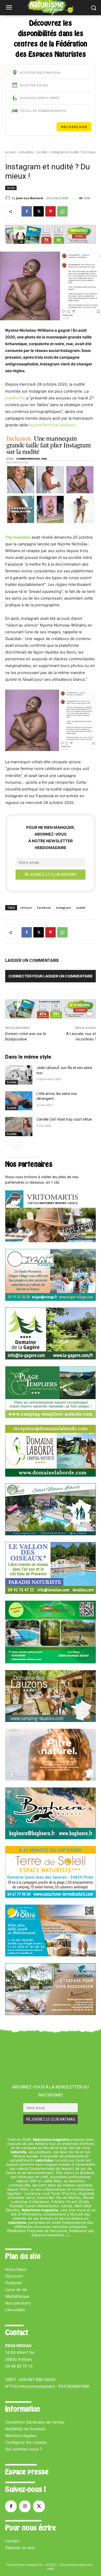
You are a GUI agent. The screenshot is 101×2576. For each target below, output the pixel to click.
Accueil (10, 152)
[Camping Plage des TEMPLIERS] (51, 1417)
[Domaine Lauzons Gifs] (51, 1721)
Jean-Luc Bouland (30, 198)
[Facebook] (27, 211)
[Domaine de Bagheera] (51, 1838)
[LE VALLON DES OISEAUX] (51, 1592)
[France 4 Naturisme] (51, 1779)
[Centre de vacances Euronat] (51, 2014)
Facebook (44, 908)
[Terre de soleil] (51, 1896)
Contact (12, 2541)
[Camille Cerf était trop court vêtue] (19, 1127)
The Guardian (18, 537)
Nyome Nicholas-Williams (52, 425)
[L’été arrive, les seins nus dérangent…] (19, 1101)
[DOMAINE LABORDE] (51, 1475)
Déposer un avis (20, 2548)
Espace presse (27, 2472)
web (51, 2568)
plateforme (15, 398)
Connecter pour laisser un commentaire (51, 976)
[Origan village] (51, 1299)
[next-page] (17, 1145)
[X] (39, 211)
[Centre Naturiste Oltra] (51, 1955)
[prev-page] (8, 1145)
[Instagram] (25, 2506)
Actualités (26, 152)
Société (42, 152)
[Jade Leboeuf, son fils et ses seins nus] (19, 1075)
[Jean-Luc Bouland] (9, 198)
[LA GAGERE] (51, 1358)
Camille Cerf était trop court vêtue (64, 1119)
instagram (63, 908)
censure (26, 908)
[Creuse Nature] (51, 1662)
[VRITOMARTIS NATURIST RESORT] (51, 1241)
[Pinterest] (51, 211)
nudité (81, 908)
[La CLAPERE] (51, 1534)
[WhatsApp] (62, 211)
